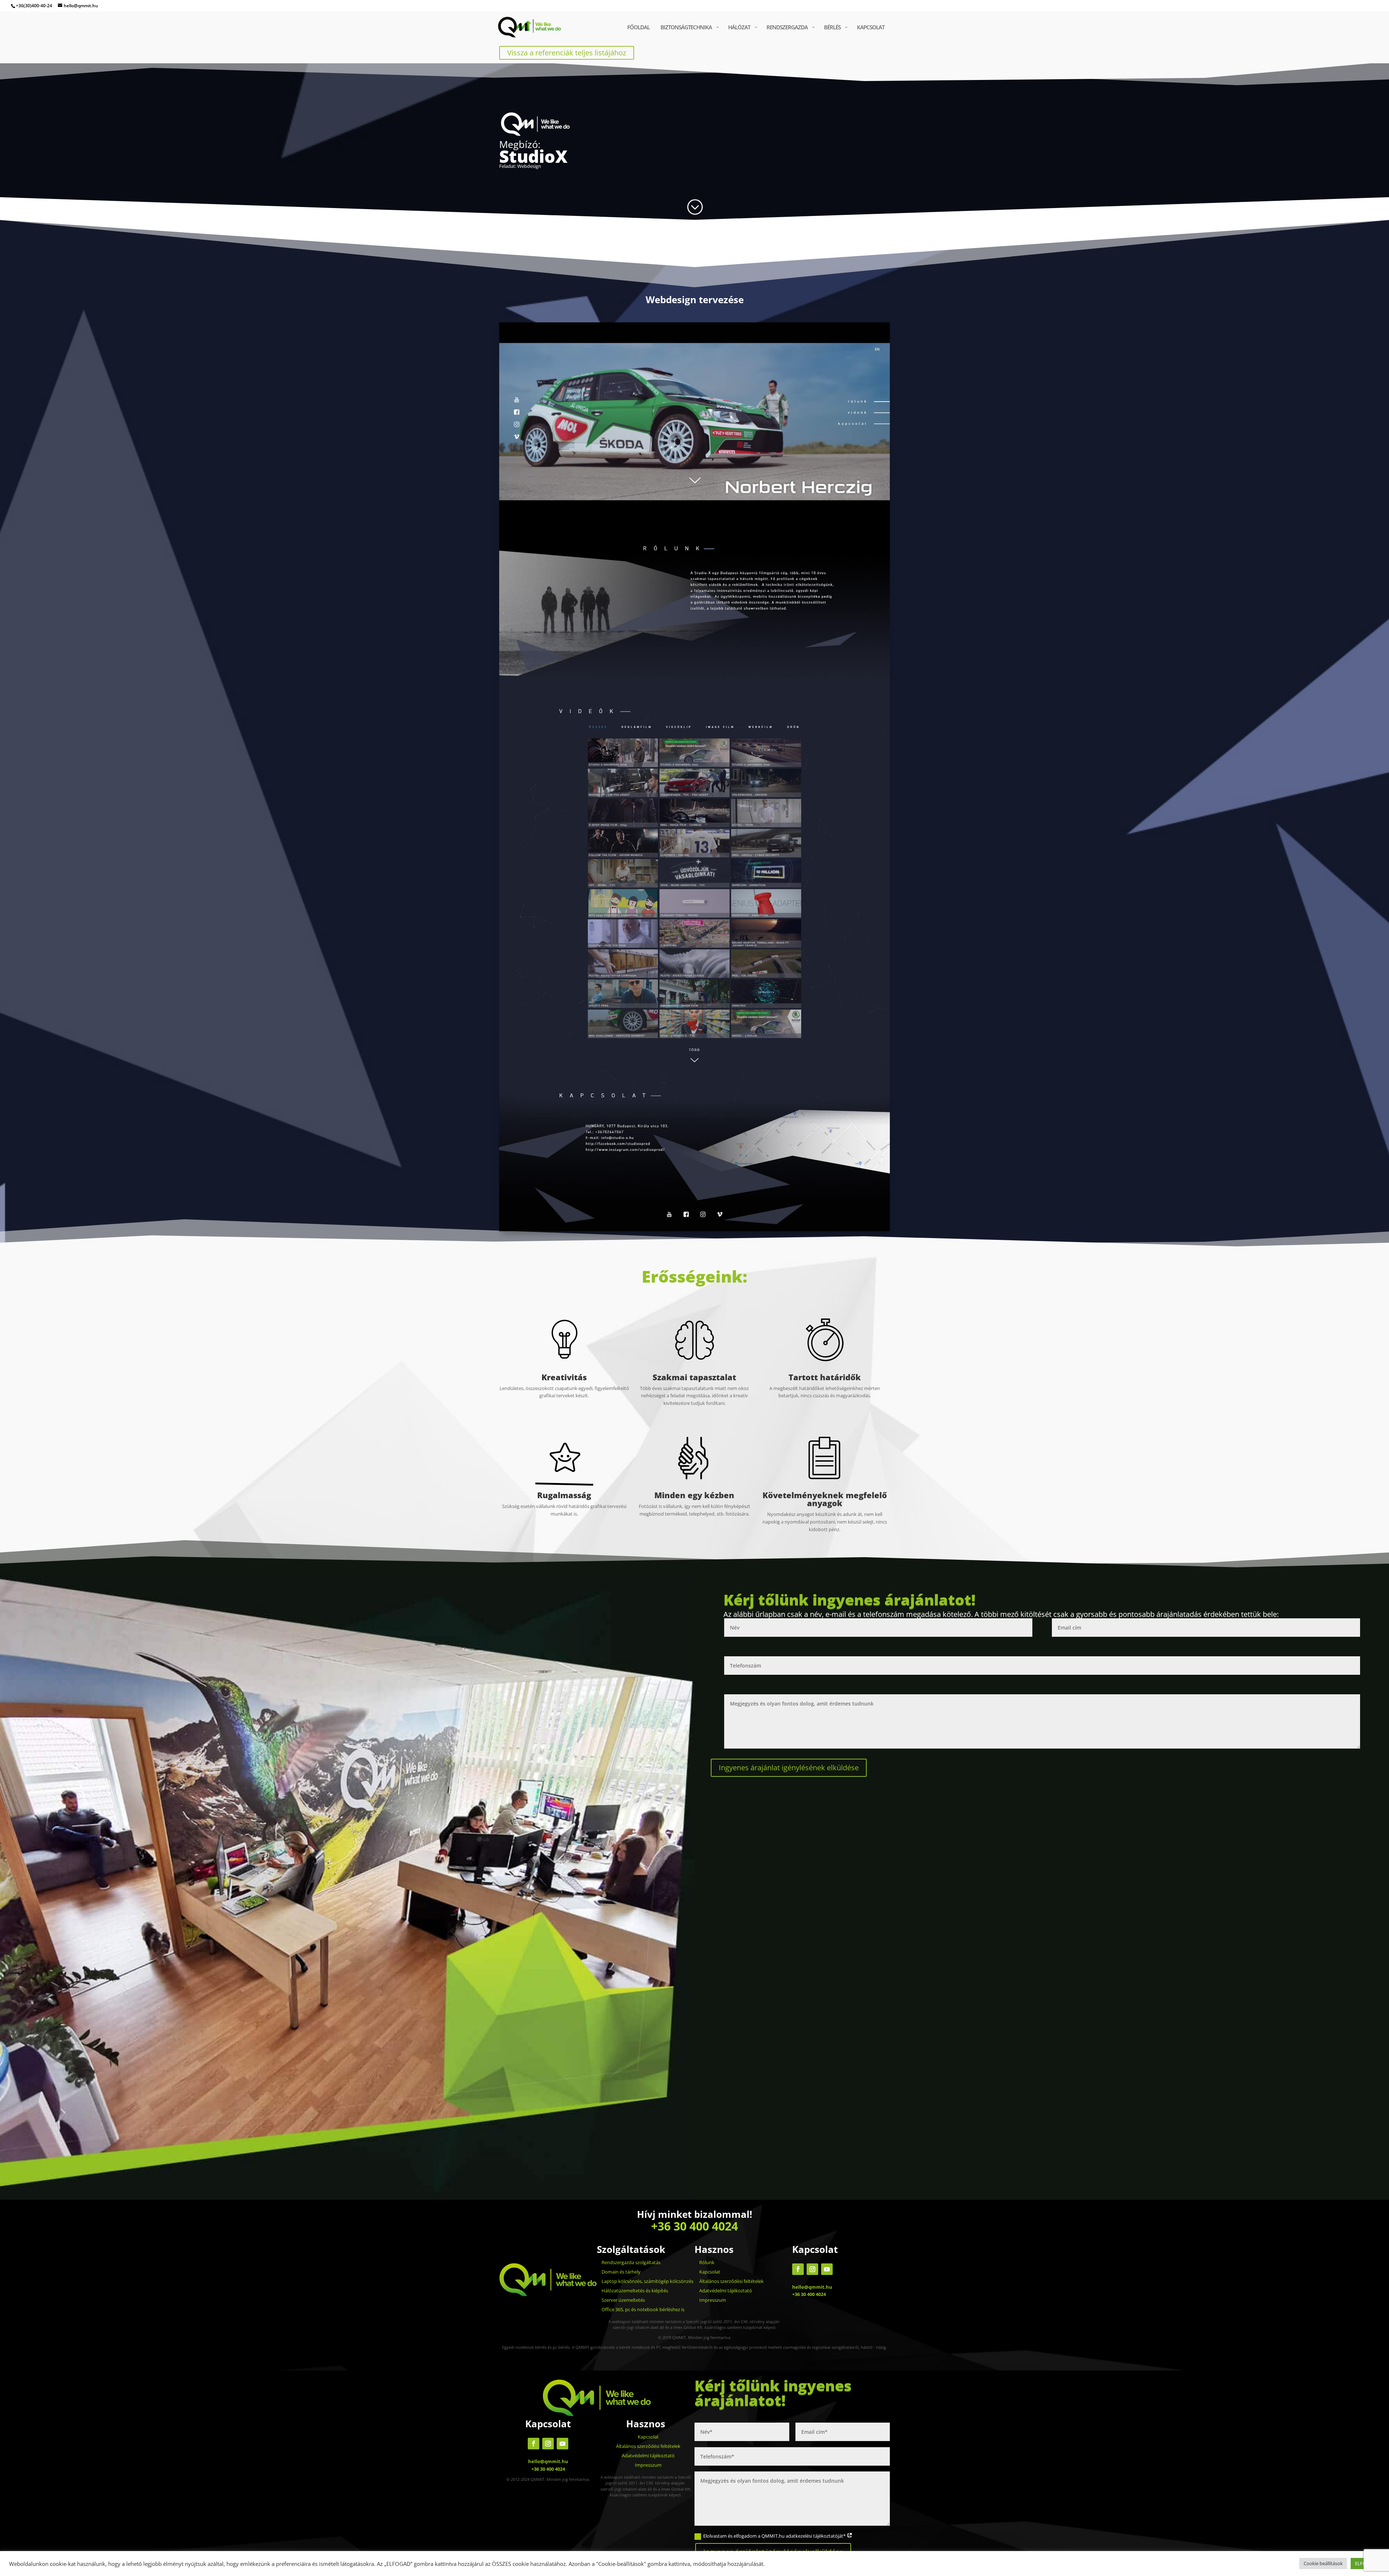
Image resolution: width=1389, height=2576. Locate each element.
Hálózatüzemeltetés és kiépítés (635, 2291)
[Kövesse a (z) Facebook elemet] (798, 2269)
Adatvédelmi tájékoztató (726, 2291)
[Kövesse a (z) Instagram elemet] (812, 2269)
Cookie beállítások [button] (1323, 2563)
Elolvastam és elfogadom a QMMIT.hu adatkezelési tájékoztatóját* (775, 2536)
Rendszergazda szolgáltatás (631, 2262)
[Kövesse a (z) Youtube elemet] (827, 2269)
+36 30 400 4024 (694, 2226)
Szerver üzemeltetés (623, 2300)
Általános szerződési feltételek (731, 2281)
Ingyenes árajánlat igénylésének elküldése (789, 1768)
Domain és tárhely (621, 2272)
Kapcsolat (710, 2272)
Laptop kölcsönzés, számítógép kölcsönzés (647, 2281)
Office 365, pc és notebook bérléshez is (643, 2309)
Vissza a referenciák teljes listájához (567, 53)
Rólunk (707, 2262)
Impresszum (713, 2300)
